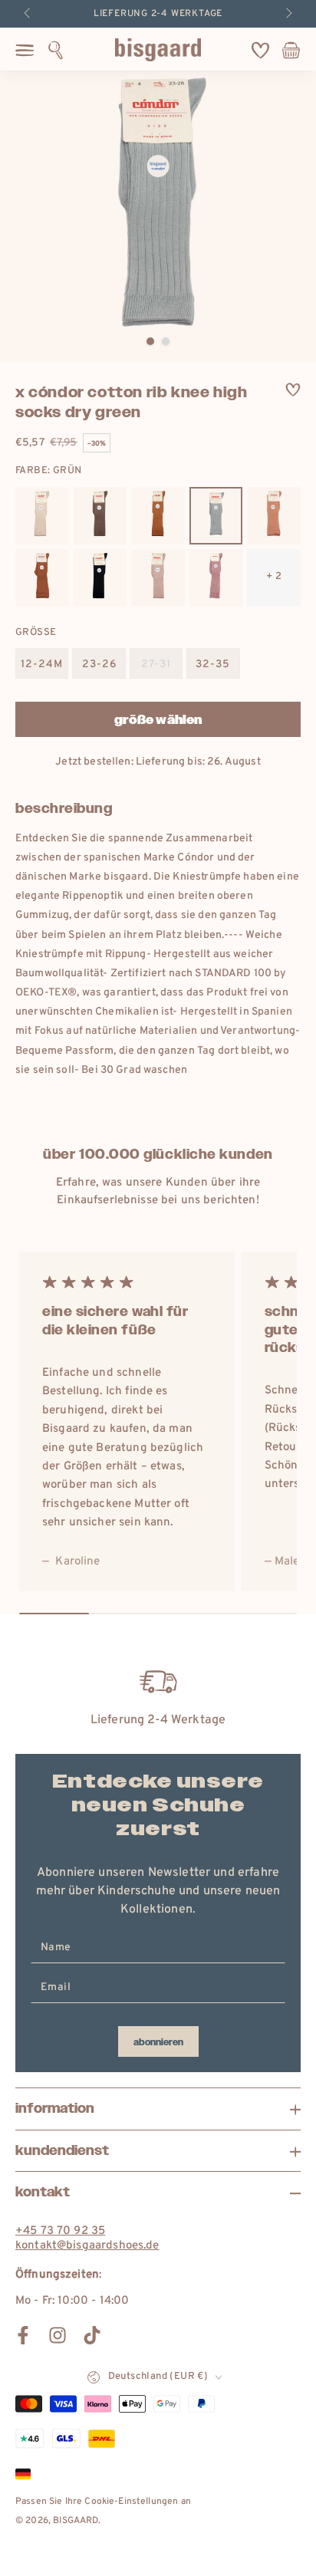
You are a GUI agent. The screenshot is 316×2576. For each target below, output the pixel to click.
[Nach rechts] (288, 14)
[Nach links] (28, 14)
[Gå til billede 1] (150, 341)
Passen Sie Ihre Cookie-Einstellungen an (103, 2502)
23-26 (99, 665)
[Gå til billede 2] (166, 341)
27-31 (156, 665)
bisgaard (76, 2521)
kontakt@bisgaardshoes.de (87, 2246)
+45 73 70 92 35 (60, 2231)
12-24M (42, 665)
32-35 (213, 665)
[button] (56, 50)
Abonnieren (158, 2042)
